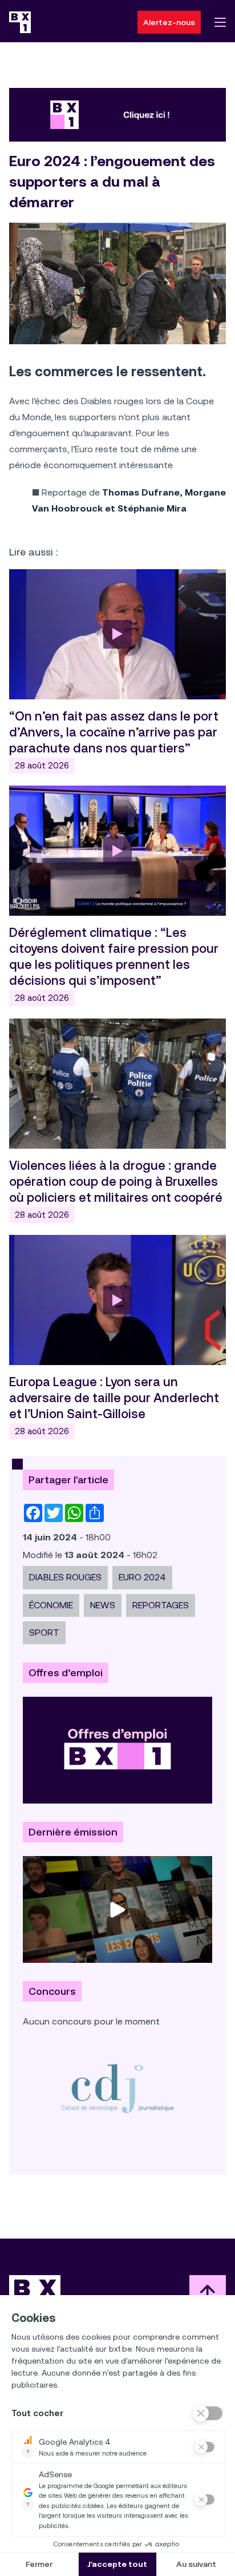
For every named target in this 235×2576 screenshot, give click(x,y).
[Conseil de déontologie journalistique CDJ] (117, 2088)
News (103, 1605)
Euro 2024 (142, 1577)
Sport (44, 1633)
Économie (51, 1605)
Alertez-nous (169, 22)
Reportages (161, 1605)
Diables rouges (65, 1577)
